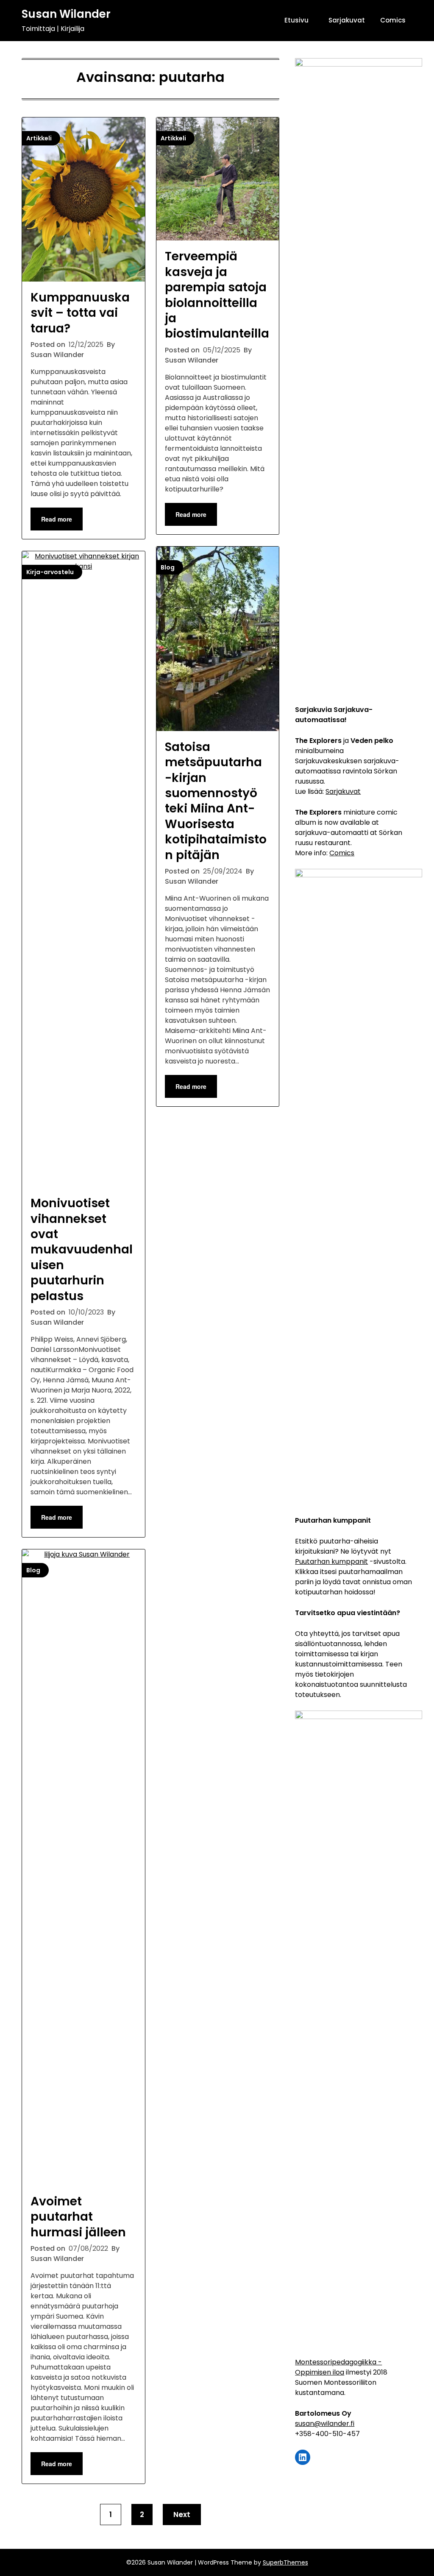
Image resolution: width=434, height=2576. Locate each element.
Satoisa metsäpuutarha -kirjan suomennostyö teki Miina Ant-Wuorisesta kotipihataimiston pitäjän (216, 801)
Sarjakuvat (347, 20)
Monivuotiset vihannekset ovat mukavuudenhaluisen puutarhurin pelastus (82, 1249)
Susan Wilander (66, 14)
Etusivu (296, 20)
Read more (57, 519)
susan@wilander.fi (325, 2424)
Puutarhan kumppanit (331, 1562)
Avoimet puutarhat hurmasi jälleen (78, 2217)
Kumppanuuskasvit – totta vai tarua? (80, 313)
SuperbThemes (285, 2562)
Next (182, 2515)
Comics (393, 20)
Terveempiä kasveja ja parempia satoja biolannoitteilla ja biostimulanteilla (217, 295)
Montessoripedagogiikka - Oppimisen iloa (338, 2367)
